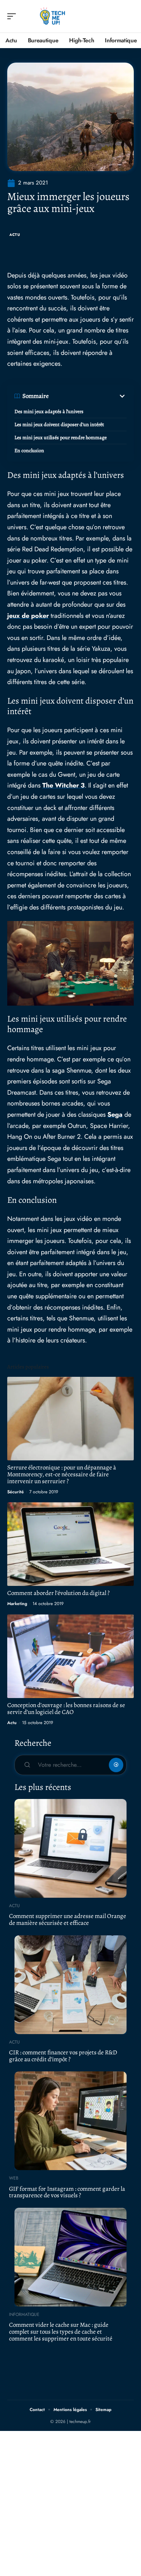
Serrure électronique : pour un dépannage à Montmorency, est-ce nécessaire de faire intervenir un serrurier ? (62, 1474)
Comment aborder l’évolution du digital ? (58, 1593)
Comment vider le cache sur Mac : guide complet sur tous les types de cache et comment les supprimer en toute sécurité (61, 2331)
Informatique (24, 2314)
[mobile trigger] (13, 16)
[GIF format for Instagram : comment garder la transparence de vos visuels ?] (70, 2121)
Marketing (17, 1604)
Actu (15, 235)
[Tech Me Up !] (52, 16)
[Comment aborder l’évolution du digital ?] (70, 1544)
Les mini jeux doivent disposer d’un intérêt (59, 425)
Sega (115, 1115)
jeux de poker (28, 616)
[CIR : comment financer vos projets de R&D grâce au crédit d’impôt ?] (70, 1985)
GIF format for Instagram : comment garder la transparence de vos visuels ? (67, 2192)
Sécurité (16, 1492)
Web (14, 2178)
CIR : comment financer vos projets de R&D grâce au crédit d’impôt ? (63, 2056)
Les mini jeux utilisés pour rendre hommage (61, 438)
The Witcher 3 (63, 785)
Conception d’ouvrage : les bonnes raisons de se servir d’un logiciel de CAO (66, 1709)
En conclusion (29, 451)
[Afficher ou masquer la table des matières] (88, 396)
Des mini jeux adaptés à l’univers (49, 411)
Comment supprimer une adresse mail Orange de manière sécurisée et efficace (68, 1919)
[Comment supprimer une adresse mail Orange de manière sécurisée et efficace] (70, 1848)
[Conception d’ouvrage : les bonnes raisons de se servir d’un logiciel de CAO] (70, 1656)
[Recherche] (129, 16)
